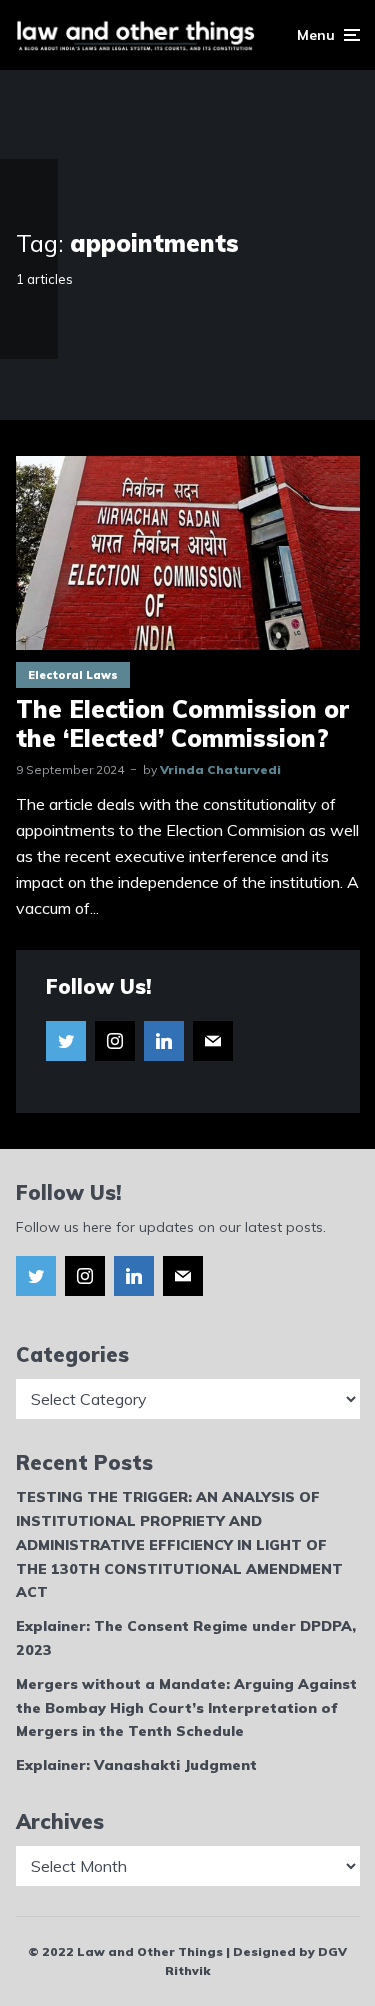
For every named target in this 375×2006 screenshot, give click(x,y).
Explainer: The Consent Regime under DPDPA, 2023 (186, 1638)
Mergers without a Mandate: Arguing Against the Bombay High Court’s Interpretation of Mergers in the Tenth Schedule (186, 1708)
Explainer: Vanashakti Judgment (136, 1765)
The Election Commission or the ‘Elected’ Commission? (182, 724)
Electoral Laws (73, 675)
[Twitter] (66, 1041)
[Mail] (213, 1041)
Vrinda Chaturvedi (220, 769)
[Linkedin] (164, 1041)
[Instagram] (115, 1041)
